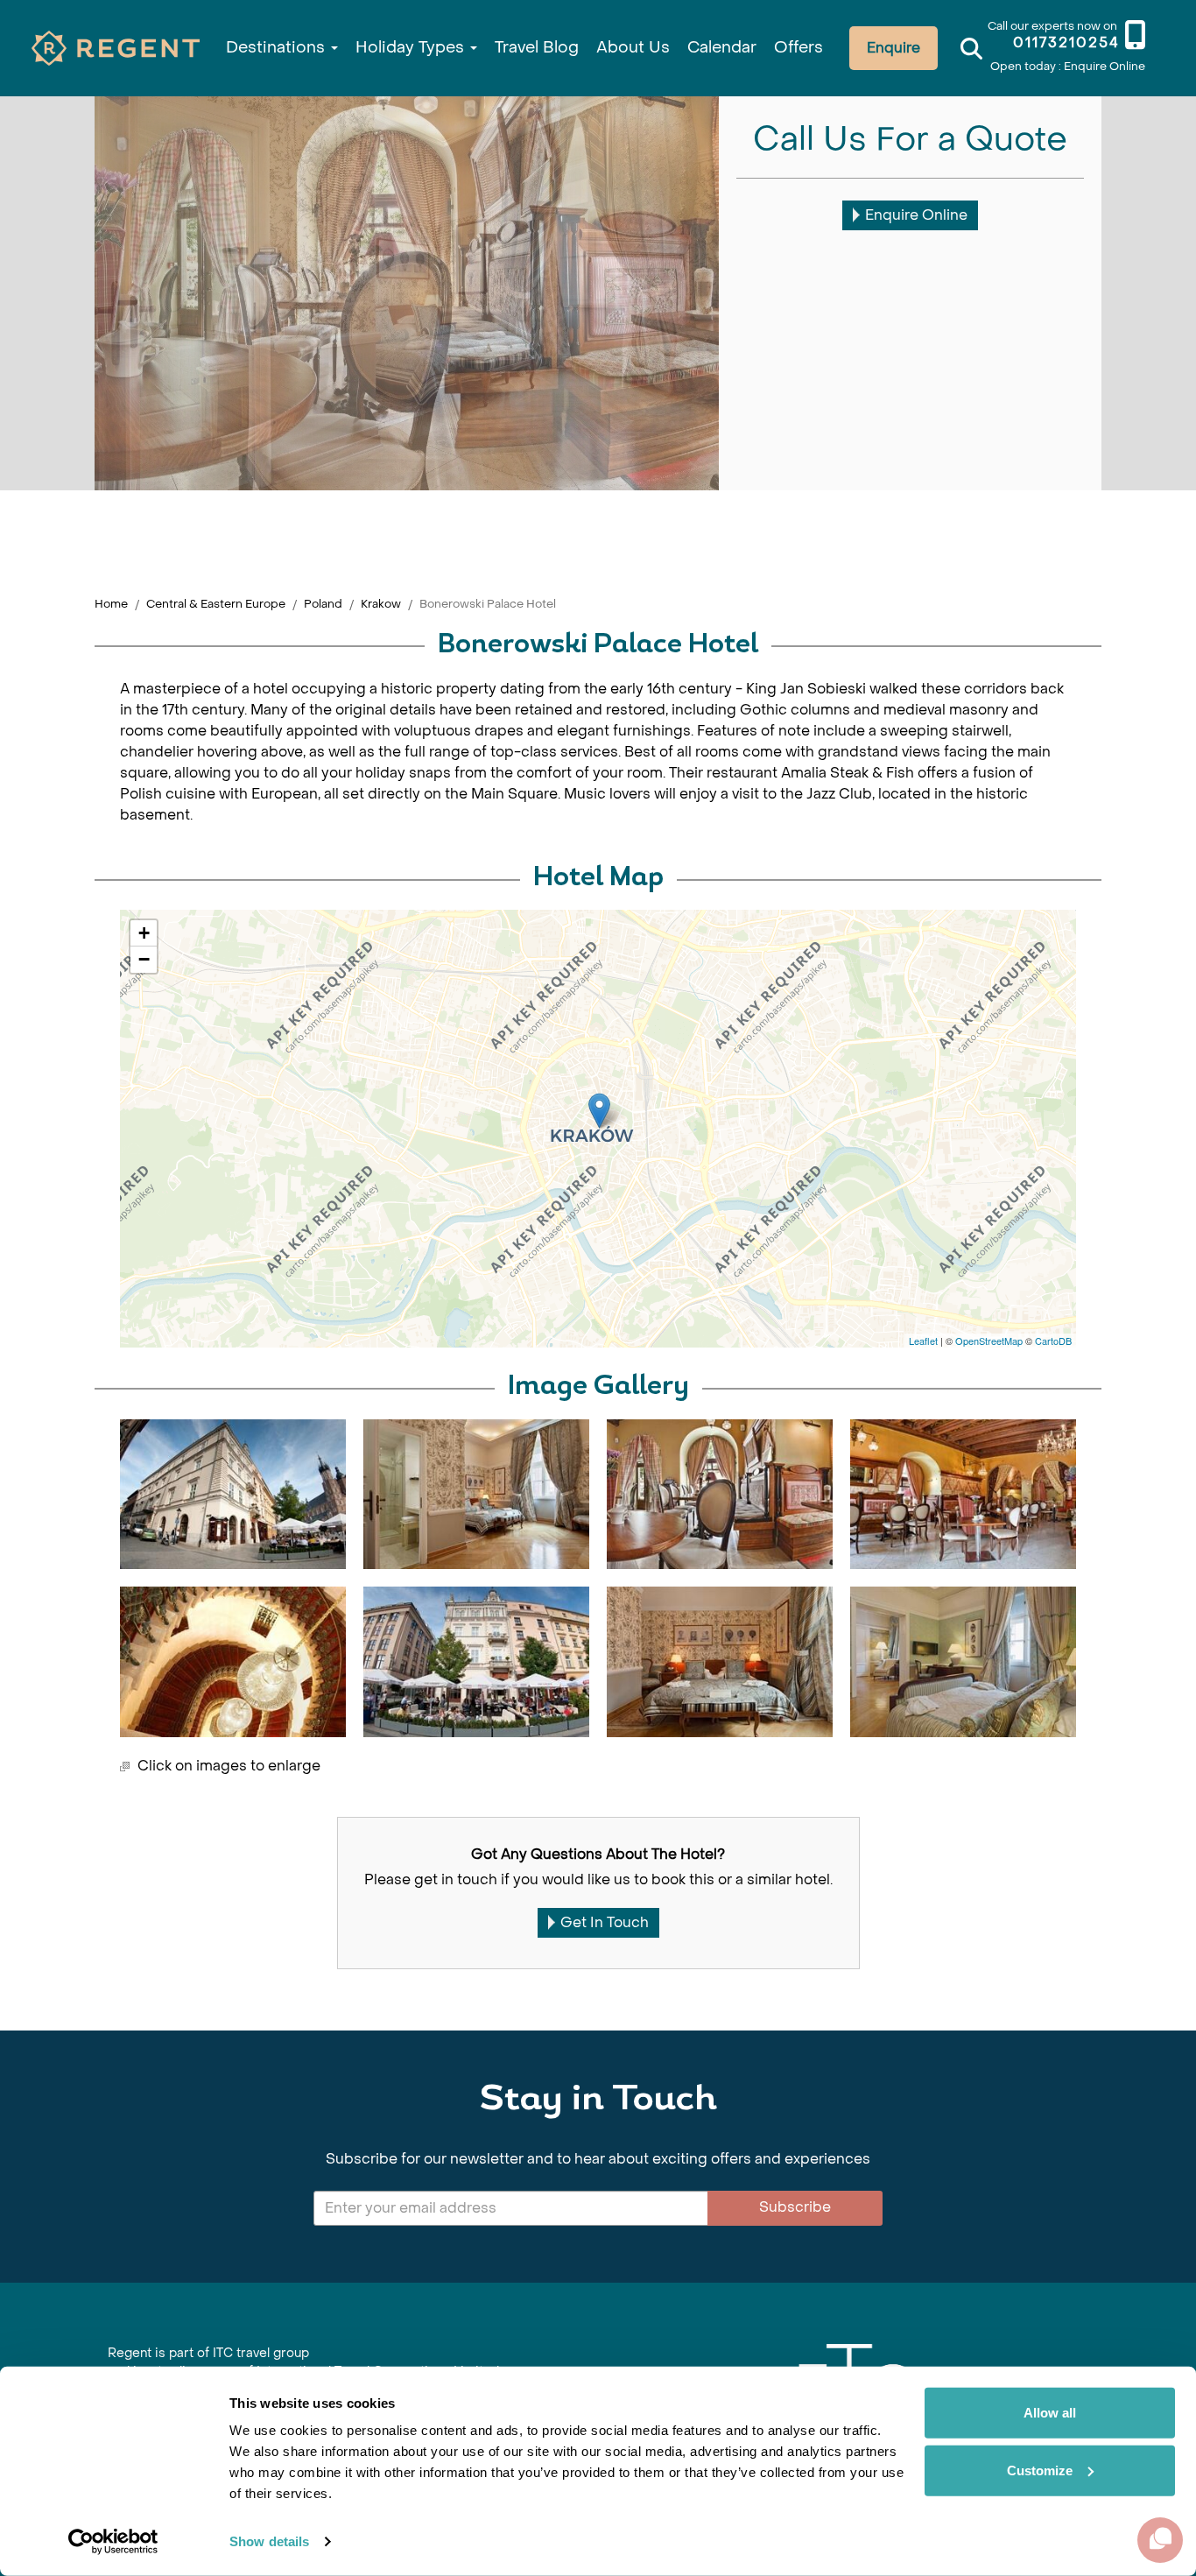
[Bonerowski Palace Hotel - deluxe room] (476, 1494)
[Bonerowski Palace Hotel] (599, 1111)
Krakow (381, 604)
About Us (633, 48)
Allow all (1050, 2413)
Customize (1040, 2470)
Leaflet (923, 1341)
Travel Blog (537, 48)
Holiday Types (412, 48)
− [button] (144, 959)
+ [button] (144, 933)
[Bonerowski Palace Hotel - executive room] (963, 1661)
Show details (269, 2541)
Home (111, 604)
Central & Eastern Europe (216, 604)
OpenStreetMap (989, 1341)
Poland (323, 604)
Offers (799, 48)
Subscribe (795, 2207)
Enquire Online (916, 215)
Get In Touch (605, 1922)
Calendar (722, 48)
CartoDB (1053, 1341)
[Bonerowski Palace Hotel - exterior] (233, 1494)
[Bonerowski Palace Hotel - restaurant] (963, 1494)
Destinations (278, 48)
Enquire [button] (893, 48)
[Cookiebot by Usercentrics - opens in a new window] (113, 2542)
